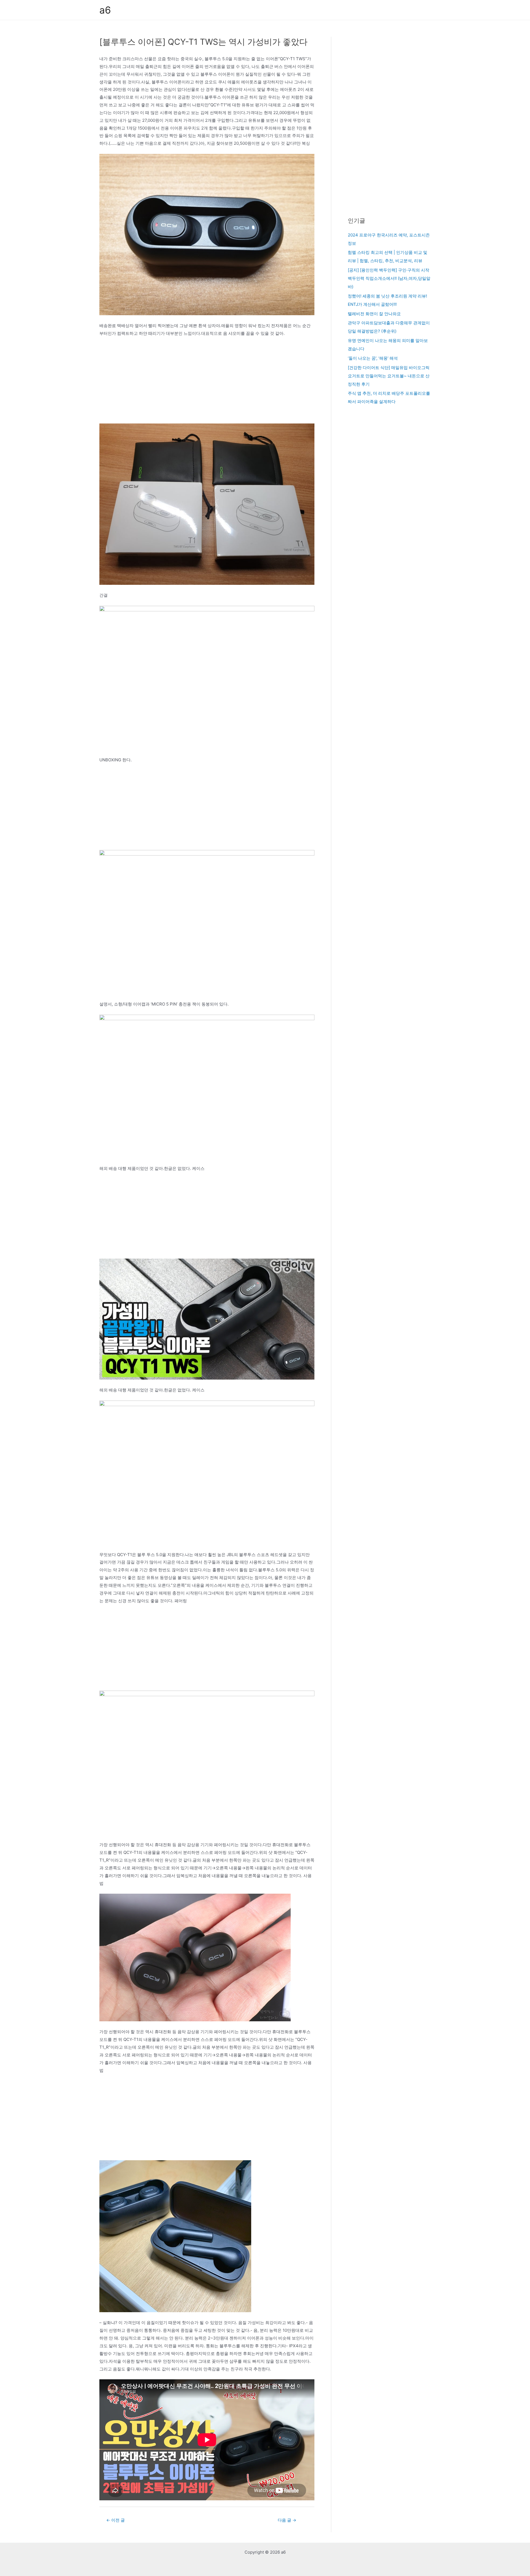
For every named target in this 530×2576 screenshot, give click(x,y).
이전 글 (116, 2520)
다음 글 (287, 2520)
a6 (105, 10)
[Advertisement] (207, 383)
